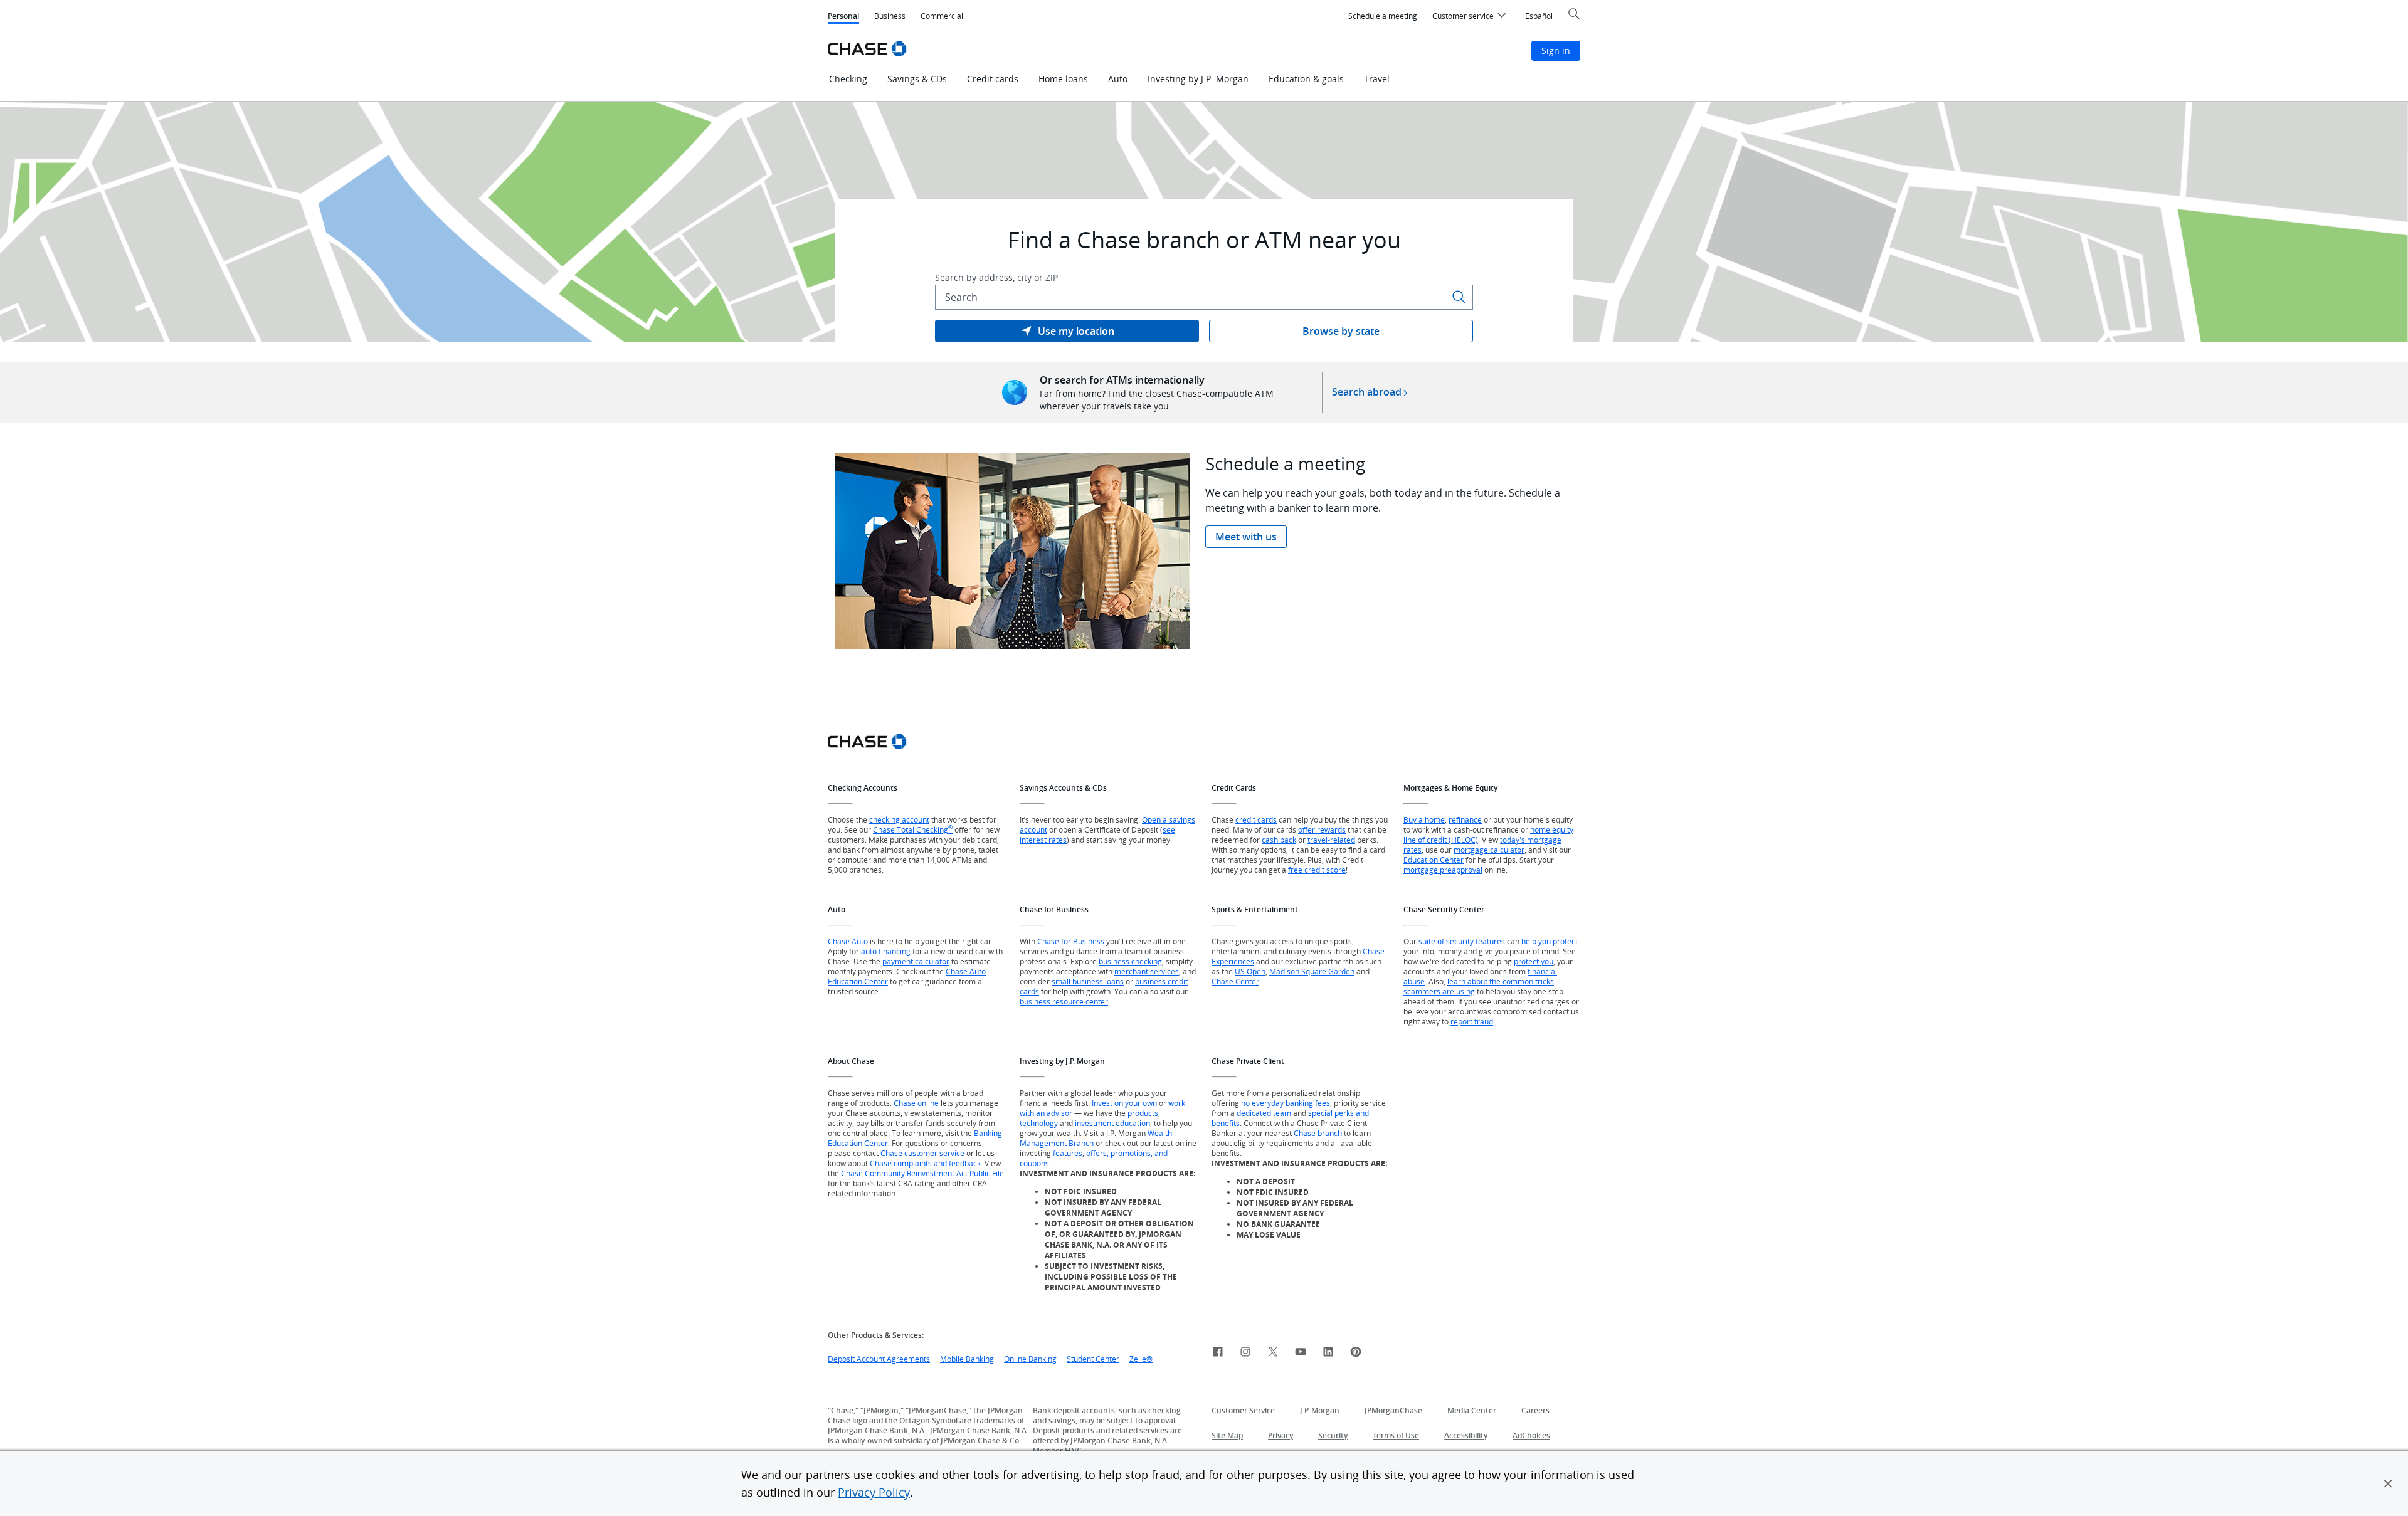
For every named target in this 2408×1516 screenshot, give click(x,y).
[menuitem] (1383, 16)
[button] (2388, 1483)
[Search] (1459, 297)
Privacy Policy (874, 1492)
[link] (1067, 331)
